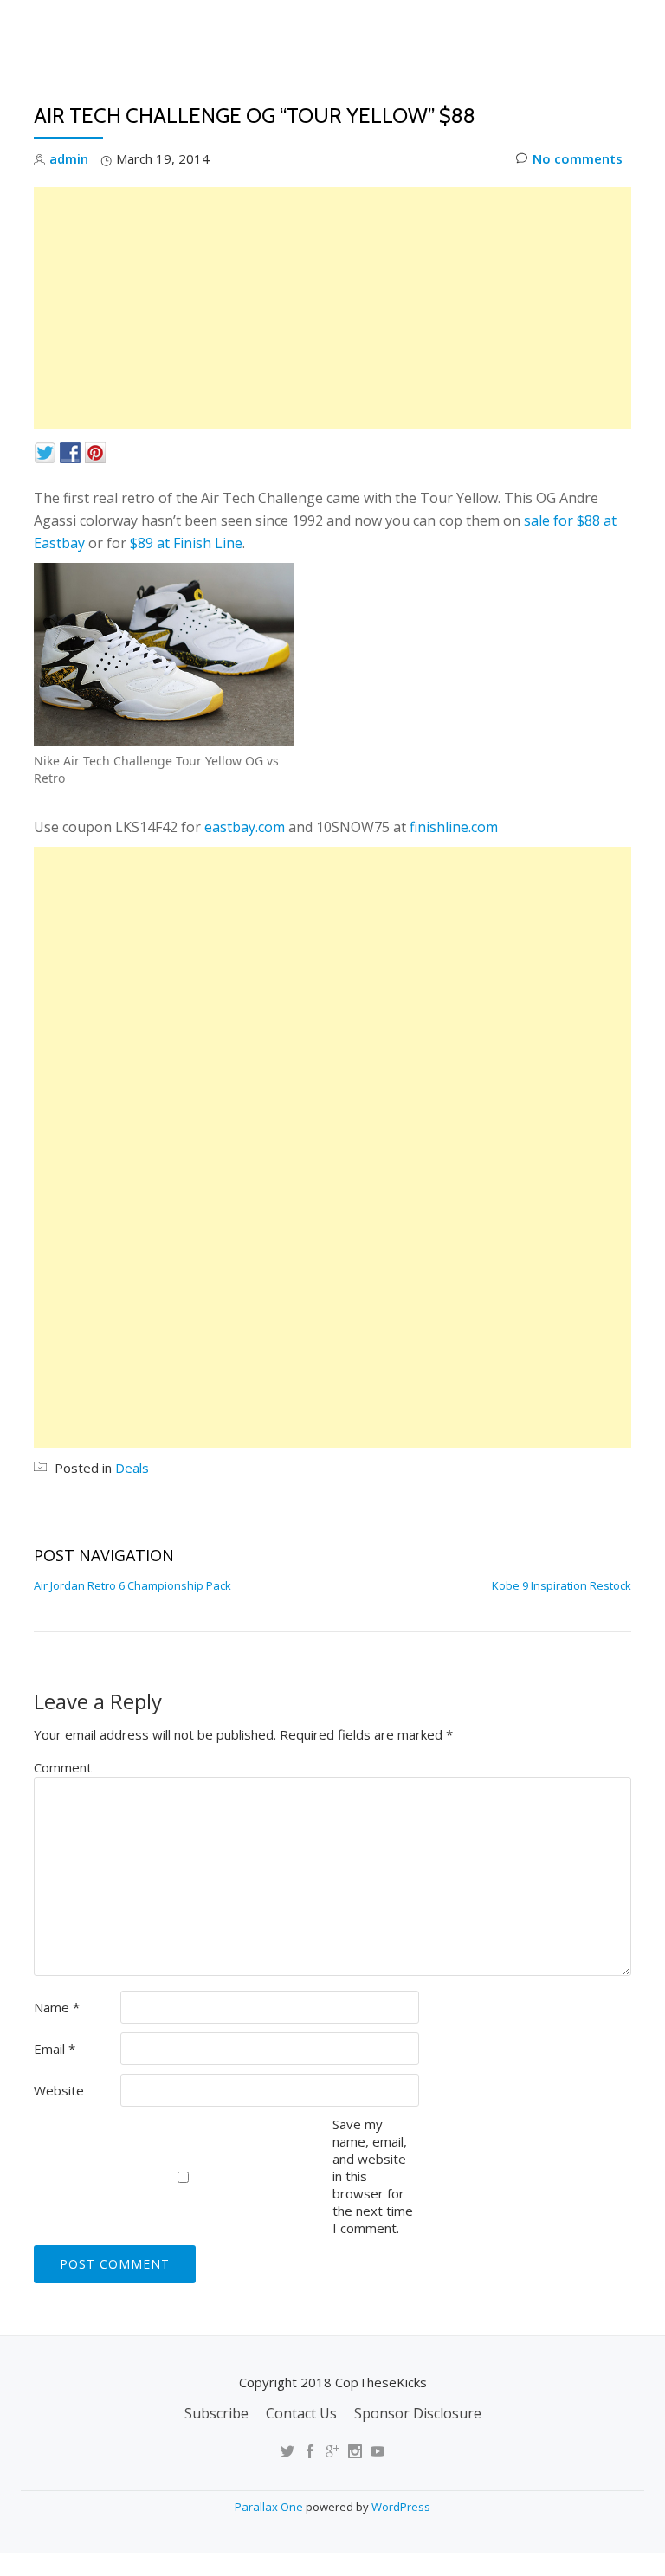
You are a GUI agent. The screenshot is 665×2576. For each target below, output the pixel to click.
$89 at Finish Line (186, 543)
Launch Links (326, 91)
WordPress (401, 2507)
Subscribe (216, 2413)
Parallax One (270, 2507)
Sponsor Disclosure (418, 2413)
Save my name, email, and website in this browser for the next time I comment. (373, 2176)
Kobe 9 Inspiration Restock (562, 1585)
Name (57, 2007)
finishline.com (454, 827)
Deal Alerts (530, 91)
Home (233, 91)
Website (59, 2090)
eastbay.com (245, 827)
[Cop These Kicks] (206, 30)
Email (55, 2049)
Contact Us (301, 2413)
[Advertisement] (332, 308)
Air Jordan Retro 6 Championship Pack (132, 1585)
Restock (430, 91)
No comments (578, 158)
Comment (63, 1767)
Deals (620, 91)
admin (69, 158)
